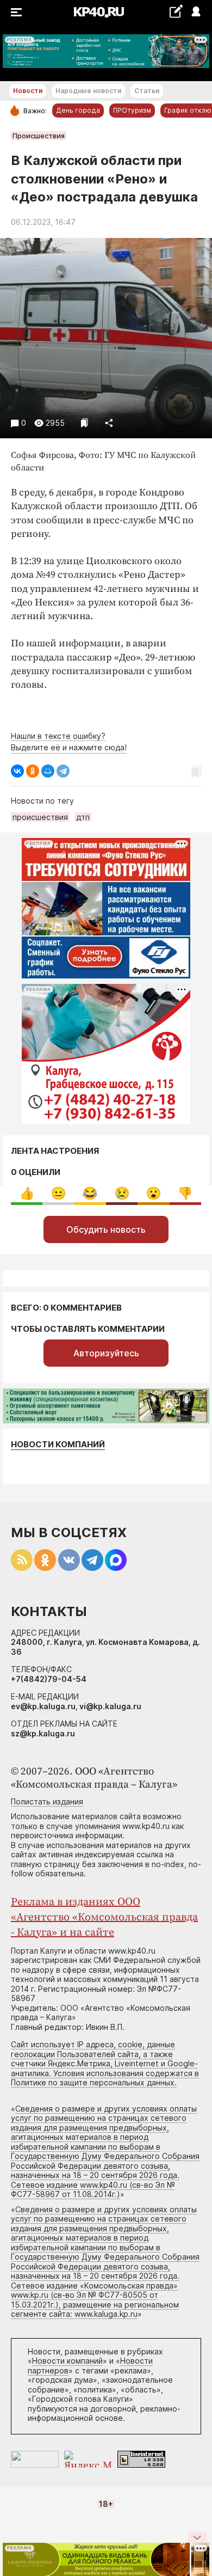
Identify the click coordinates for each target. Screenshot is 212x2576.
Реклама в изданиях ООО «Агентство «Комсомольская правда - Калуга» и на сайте (104, 1917)
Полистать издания (47, 1801)
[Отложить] (85, 423)
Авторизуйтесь (106, 1353)
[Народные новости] (176, 11)
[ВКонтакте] (17, 771)
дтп (83, 817)
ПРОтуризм (132, 110)
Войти (195, 12)
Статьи (147, 91)
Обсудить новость (106, 1229)
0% (27, 1193)
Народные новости (88, 91)
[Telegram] (63, 771)
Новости (28, 91)
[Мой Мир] (48, 771)
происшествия (40, 817)
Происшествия (39, 136)
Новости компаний (58, 1444)
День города (78, 110)
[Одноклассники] (33, 771)
